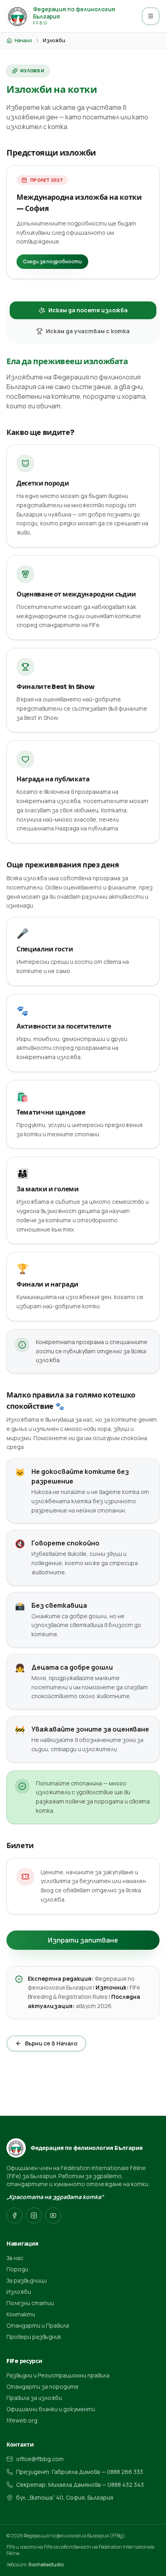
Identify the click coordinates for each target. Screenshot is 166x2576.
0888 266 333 (125, 2472)
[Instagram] (34, 2215)
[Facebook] (15, 2215)
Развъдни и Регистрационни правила (58, 2375)
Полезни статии (30, 2303)
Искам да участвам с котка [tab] (88, 331)
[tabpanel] (83, 1135)
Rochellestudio (46, 2565)
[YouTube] (53, 2215)
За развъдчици (27, 2280)
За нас (15, 2258)
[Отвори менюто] (151, 16)
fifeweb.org (22, 2420)
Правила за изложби (34, 2398)
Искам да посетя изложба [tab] (88, 310)
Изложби (19, 2292)
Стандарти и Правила (38, 2325)
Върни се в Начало (51, 2043)
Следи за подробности (52, 261)
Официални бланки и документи (51, 2409)
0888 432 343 (126, 2485)
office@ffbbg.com (40, 2459)
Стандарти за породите (43, 2386)
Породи (17, 2269)
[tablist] (83, 321)
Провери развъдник (34, 2337)
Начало (23, 41)
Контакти (21, 2314)
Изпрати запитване (83, 1940)
